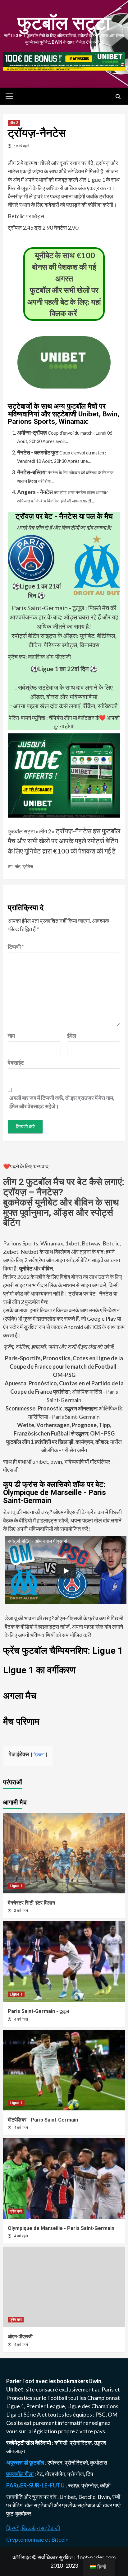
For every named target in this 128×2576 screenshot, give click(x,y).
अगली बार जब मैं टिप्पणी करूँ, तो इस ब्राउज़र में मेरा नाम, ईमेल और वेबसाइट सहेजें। (62, 1102)
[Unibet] (64, 775)
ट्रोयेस (28, 866)
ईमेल (72, 1036)
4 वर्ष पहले (21, 2019)
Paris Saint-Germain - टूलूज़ (48, 608)
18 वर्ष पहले (21, 146)
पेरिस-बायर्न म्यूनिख (27, 718)
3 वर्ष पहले (21, 1911)
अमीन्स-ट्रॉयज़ (32, 432)
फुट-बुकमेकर (19, 2513)
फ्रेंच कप (16, 2211)
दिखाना (39, 1755)
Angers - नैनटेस (35, 492)
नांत (18, 866)
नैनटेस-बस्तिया (32, 472)
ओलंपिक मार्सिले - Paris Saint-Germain (64, 1392)
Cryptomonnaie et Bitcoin (37, 2539)
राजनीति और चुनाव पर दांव (32, 2497)
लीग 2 (14, 123)
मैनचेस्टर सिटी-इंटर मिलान (31, 1903)
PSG (101, 2414)
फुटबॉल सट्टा (64, 23)
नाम (11, 1036)
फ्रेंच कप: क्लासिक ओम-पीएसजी (39, 657)
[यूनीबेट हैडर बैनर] (64, 60)
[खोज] (118, 97)
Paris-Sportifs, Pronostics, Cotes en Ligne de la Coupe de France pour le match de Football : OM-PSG (64, 1366)
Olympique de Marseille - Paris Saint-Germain (61, 2228)
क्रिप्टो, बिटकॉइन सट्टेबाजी (33, 2528)
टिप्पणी (16, 947)
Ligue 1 (16, 1886)
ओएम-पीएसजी (20, 2337)
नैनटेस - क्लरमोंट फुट (38, 452)
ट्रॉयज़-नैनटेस (74, 831)
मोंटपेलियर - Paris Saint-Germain (43, 2120)
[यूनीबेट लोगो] (64, 384)
